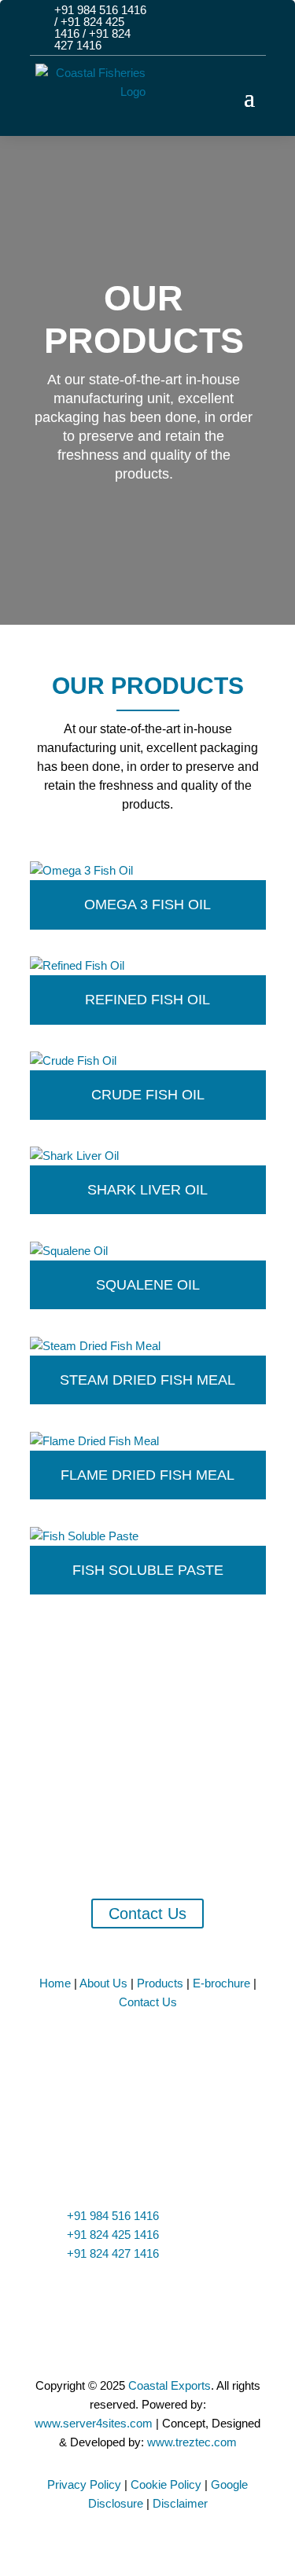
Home (57, 1983)
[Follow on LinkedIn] (251, 20)
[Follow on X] (223, 20)
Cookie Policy (166, 2484)
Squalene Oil (148, 1285)
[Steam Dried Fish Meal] (148, 1346)
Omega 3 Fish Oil (147, 905)
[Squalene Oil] (148, 1251)
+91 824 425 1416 (113, 2235)
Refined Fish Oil (147, 1000)
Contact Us (147, 1914)
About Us (105, 1983)
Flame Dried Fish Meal (147, 1475)
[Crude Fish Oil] (148, 1061)
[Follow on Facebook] (196, 20)
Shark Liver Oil (147, 1190)
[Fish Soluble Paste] (148, 1536)
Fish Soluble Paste (148, 1570)
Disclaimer (180, 2503)
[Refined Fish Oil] (148, 966)
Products (162, 1983)
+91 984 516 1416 (100, 10)
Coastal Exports (170, 2385)
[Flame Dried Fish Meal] (148, 1441)
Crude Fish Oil (148, 1095)
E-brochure (223, 1983)
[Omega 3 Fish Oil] (148, 871)
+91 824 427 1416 (92, 39)
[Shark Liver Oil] (148, 1156)
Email (86, 2295)
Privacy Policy (84, 2484)
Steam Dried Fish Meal (147, 1380)
